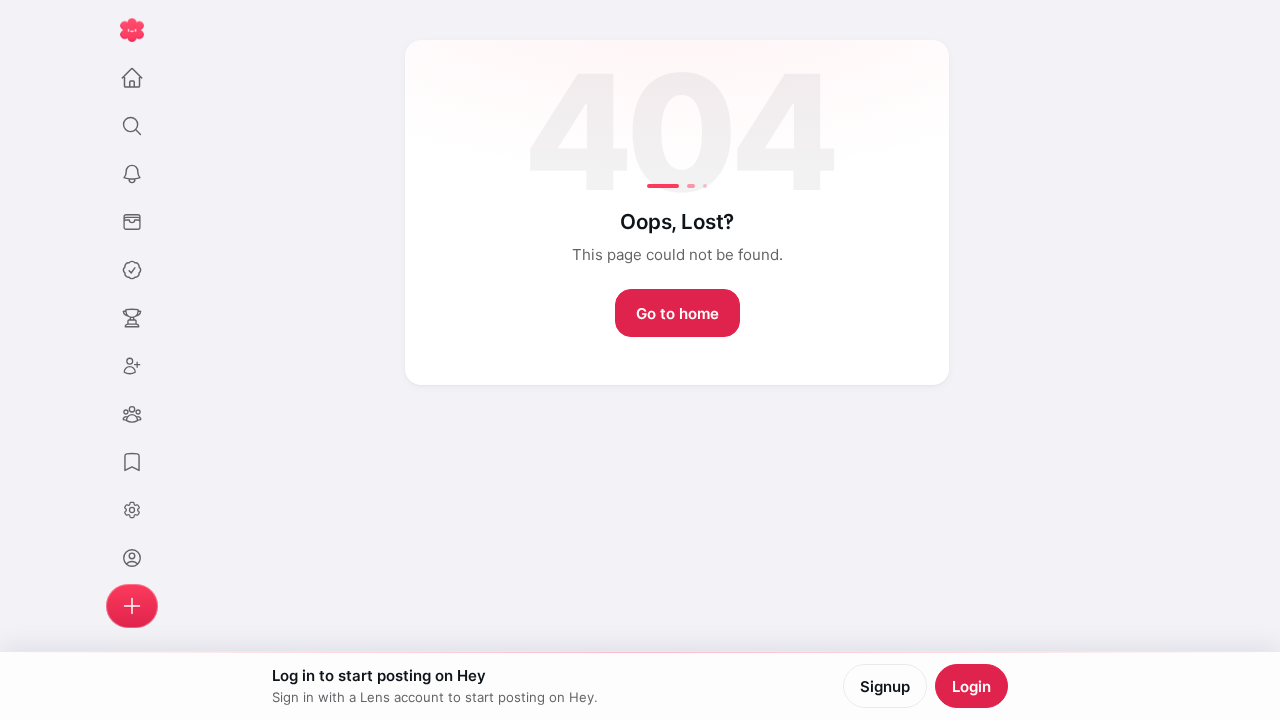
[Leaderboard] (132, 318)
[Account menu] (132, 510)
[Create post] (132, 606)
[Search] (132, 126)
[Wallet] (132, 222)
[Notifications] (132, 174)
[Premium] (132, 270)
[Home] (132, 78)
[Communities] (132, 414)
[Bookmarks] (132, 462)
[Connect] (132, 366)
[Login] (132, 558)
